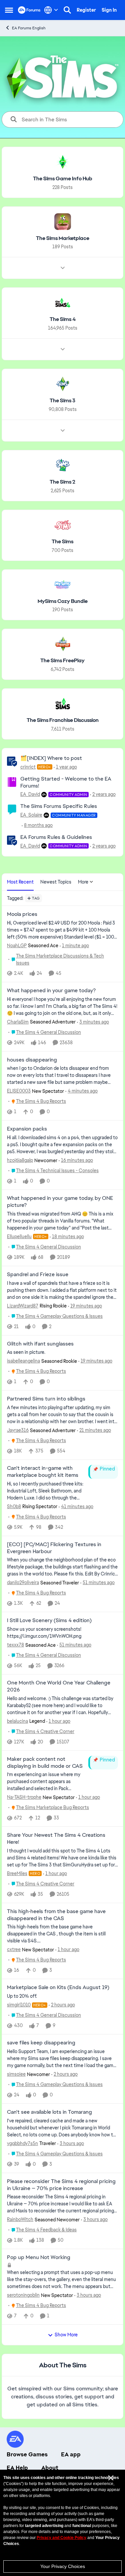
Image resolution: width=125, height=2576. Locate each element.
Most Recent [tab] (20, 882)
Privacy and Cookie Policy (61, 2538)
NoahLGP (17, 946)
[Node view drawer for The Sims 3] (63, 431)
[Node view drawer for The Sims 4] (63, 349)
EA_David (30, 794)
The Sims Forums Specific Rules (59, 806)
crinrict (28, 767)
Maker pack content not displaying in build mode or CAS (45, 1763)
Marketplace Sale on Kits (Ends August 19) (58, 1987)
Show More (66, 2335)
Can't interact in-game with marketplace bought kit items (43, 1472)
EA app (71, 2454)
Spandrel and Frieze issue (38, 1275)
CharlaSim (18, 1022)
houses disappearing (32, 1060)
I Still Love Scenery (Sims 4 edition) (49, 1620)
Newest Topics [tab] (56, 882)
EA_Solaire (31, 815)
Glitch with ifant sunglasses (40, 1344)
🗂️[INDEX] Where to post (51, 758)
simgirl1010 (19, 2005)
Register (86, 10)
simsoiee (16, 2074)
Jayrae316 (18, 1430)
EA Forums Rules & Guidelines (56, 837)
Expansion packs (27, 1129)
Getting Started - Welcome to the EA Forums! (66, 782)
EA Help (17, 2468)
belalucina (17, 1721)
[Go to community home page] (29, 10)
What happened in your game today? (51, 991)
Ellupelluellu (19, 1237)
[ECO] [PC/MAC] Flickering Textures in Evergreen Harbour (54, 1548)
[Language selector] (51, 10)
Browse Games (27, 2454)
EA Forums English (29, 28)
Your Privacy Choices (63, 2566)
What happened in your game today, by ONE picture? (60, 1202)
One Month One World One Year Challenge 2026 (59, 1686)
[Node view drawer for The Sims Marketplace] (63, 268)
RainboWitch (20, 2219)
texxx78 (15, 1645)
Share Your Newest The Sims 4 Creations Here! (56, 1839)
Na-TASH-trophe (24, 1797)
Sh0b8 (14, 1506)
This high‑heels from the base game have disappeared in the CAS (56, 1915)
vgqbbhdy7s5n (22, 2143)
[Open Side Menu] (9, 10)
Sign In (109, 10)
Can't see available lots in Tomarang (49, 2112)
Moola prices (22, 914)
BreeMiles (17, 1873)
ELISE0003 (19, 1091)
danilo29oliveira (23, 1582)
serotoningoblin (23, 2295)
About (50, 2468)
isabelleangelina (23, 1361)
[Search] (67, 10)
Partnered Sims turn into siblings (46, 1399)
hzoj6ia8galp (20, 1160)
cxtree (14, 1949)
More (83, 882)
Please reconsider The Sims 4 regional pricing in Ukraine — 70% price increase (61, 2185)
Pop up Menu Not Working (39, 2257)
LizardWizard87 (23, 1306)
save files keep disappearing (41, 2043)
